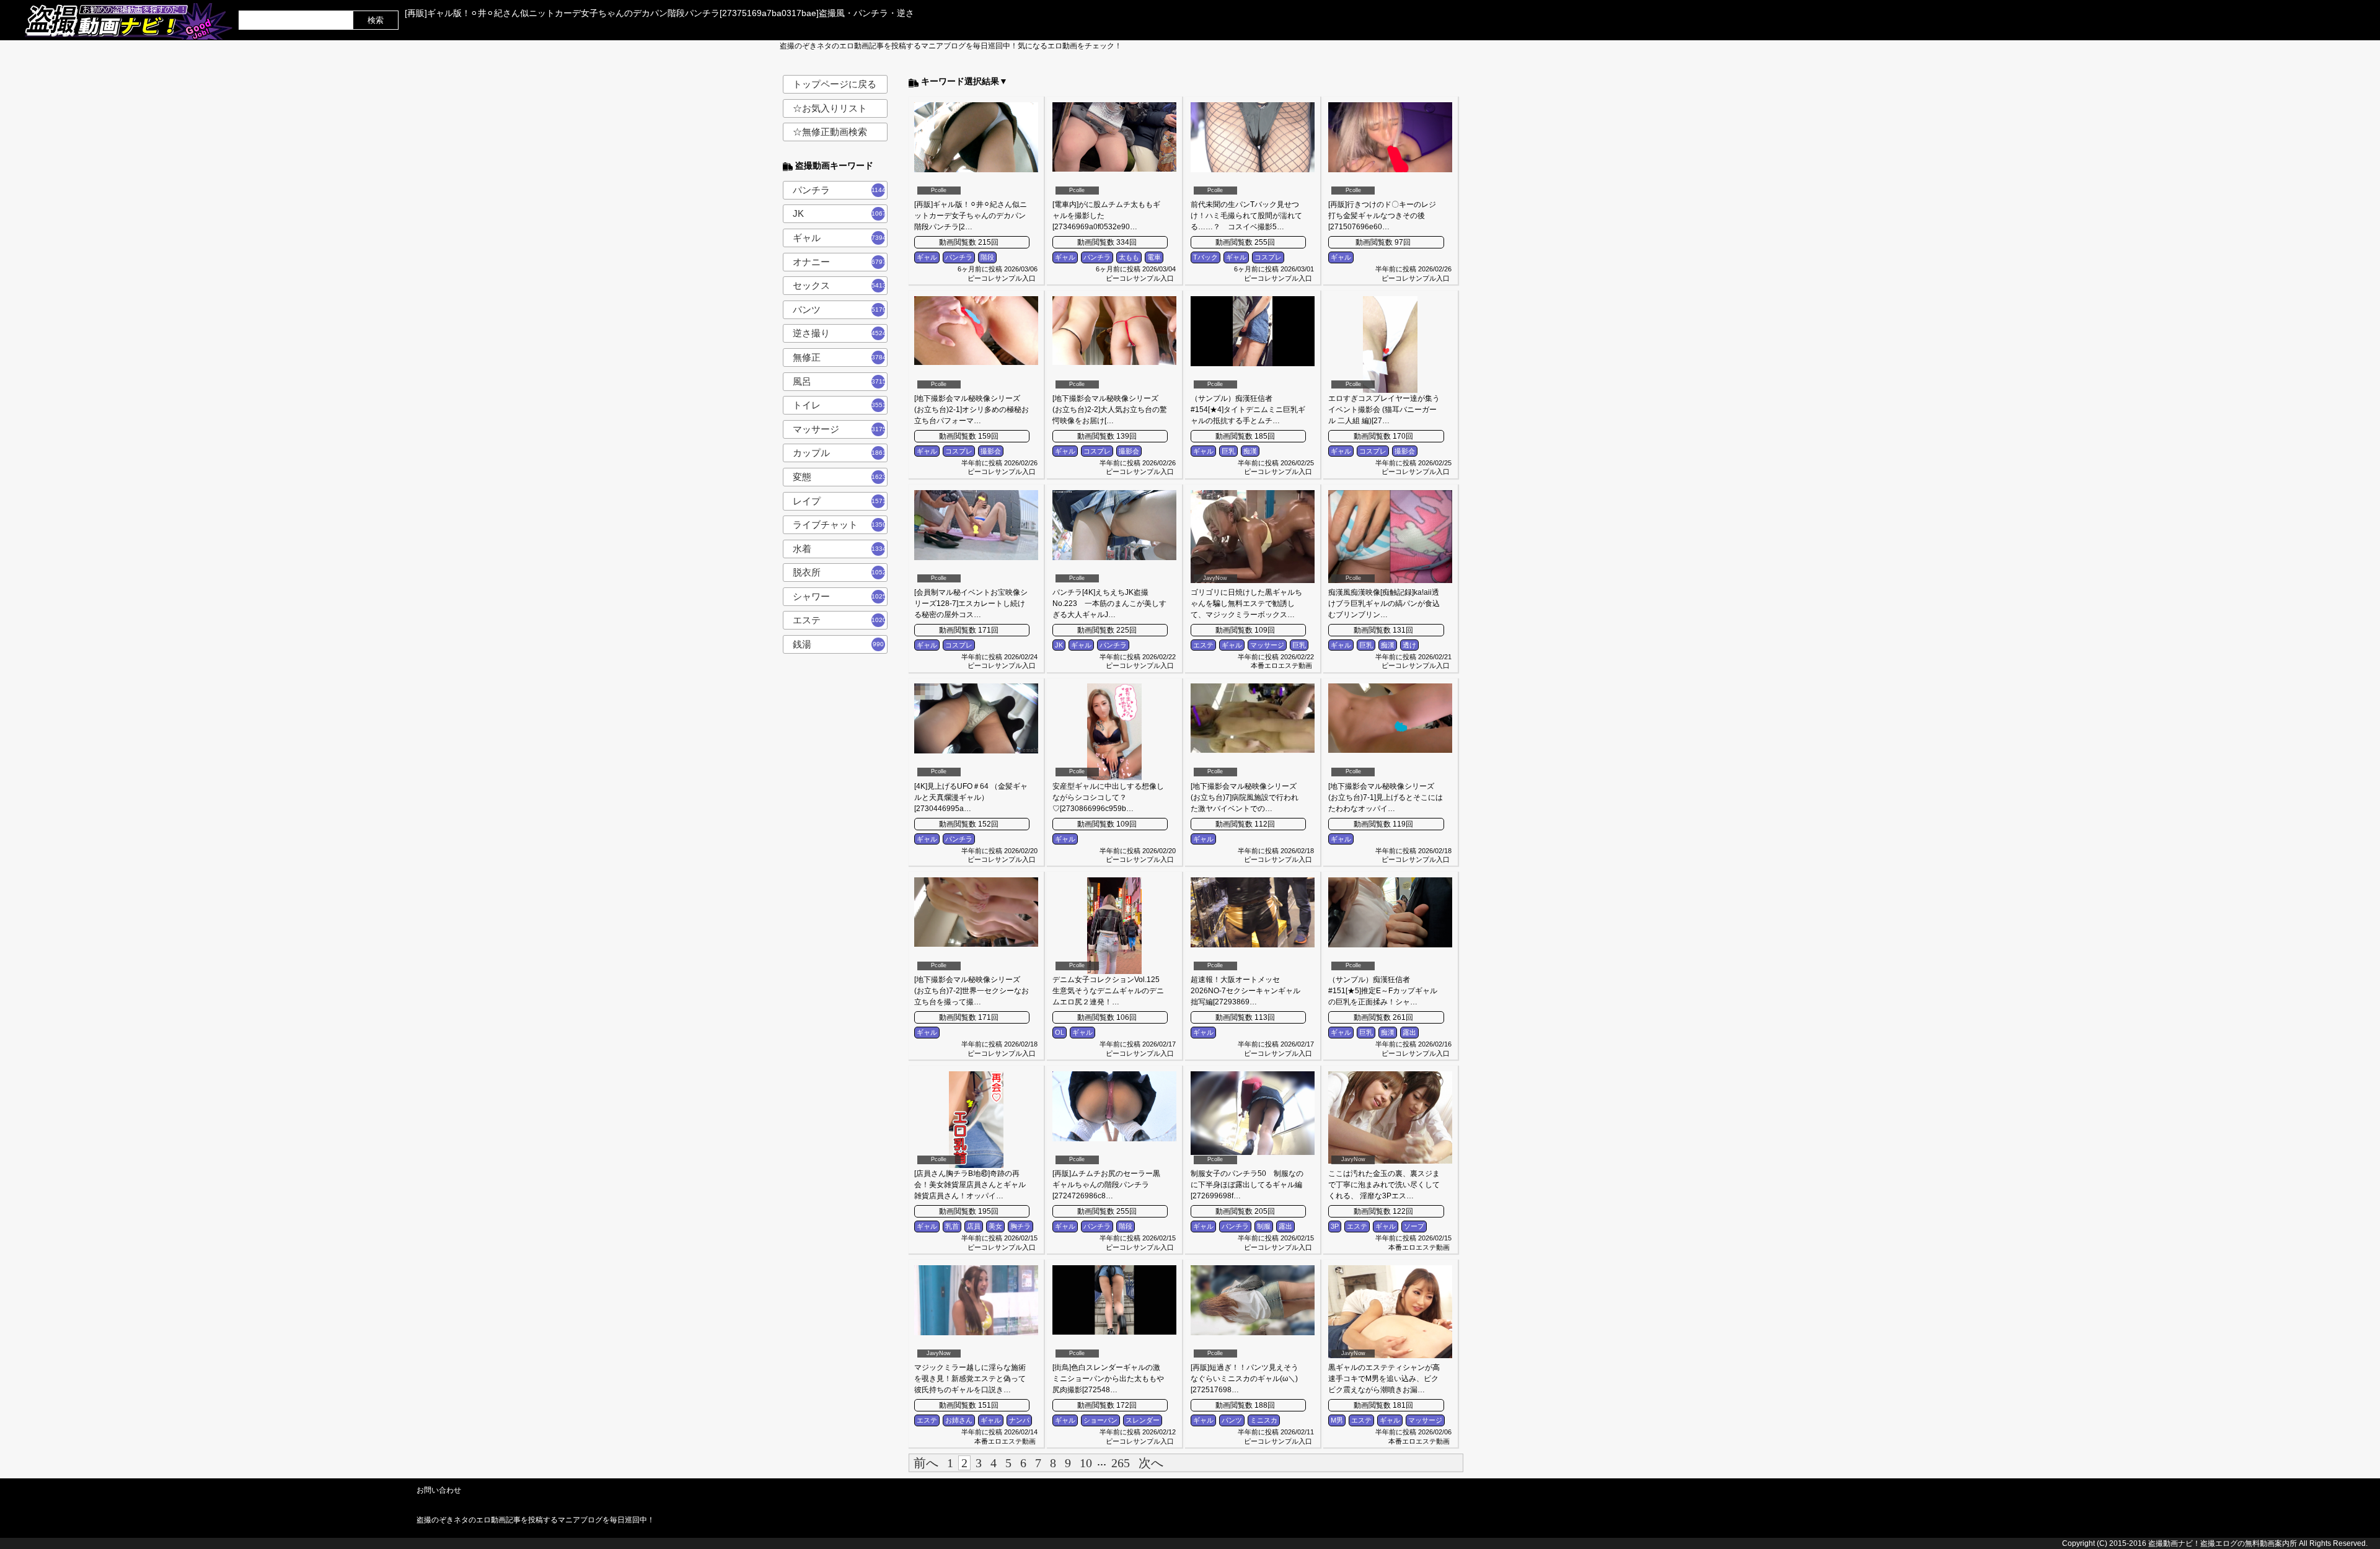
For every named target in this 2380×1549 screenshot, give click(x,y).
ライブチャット (840, 524)
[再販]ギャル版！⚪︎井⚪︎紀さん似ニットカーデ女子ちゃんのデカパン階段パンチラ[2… (971, 216)
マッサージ (840, 429)
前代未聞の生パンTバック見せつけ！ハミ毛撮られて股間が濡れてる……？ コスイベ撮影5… (1246, 216)
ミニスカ (1264, 1420)
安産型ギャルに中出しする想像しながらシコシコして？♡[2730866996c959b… (1108, 797)
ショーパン (1100, 1420)
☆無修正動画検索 (830, 132)
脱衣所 (840, 572)
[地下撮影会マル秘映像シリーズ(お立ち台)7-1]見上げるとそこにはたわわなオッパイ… (1386, 797)
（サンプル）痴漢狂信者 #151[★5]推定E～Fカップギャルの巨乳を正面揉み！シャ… (1383, 991)
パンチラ (840, 190)
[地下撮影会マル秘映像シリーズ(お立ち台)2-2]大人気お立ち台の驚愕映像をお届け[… (1110, 410)
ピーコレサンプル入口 (1002, 278)
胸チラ (1020, 1226)
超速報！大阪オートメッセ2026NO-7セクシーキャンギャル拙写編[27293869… (1245, 991)
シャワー (840, 596)
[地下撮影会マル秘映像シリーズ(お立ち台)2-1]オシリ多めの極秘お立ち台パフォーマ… (972, 410)
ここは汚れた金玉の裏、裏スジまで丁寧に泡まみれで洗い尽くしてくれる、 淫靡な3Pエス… (1384, 1185)
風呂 (840, 381)
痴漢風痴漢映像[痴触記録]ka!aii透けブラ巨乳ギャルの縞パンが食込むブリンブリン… (1384, 603)
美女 (995, 1226)
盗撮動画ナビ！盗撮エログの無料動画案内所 (2223, 1543)
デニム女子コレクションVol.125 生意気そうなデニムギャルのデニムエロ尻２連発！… (1108, 991)
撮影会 (991, 451)
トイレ (840, 405)
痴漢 (1250, 451)
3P (1335, 1226)
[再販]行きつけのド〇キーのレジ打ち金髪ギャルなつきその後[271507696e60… (1382, 216)
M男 (1337, 1420)
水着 (840, 549)
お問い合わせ (439, 1490)
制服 (1264, 1226)
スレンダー (1143, 1420)
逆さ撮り (840, 333)
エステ (840, 620)
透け (1409, 645)
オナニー (840, 262)
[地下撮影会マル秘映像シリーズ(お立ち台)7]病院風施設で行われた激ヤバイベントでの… (1245, 797)
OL (1060, 1032)
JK (840, 213)
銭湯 (839, 644)
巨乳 (1228, 451)
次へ (1151, 1463)
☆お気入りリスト (830, 108)
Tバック (1205, 257)
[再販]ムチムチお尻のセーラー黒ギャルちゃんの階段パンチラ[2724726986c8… (1106, 1185)
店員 (974, 1226)
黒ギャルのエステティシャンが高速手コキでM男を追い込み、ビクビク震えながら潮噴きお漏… (1384, 1379)
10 (1086, 1463)
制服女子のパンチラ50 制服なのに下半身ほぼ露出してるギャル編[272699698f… (1247, 1185)
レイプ (840, 501)
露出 (1409, 1032)
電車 (1154, 257)
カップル (840, 453)
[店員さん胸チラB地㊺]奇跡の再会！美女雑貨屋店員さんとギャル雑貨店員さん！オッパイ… (970, 1185)
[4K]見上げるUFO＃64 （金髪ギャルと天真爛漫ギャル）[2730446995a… (971, 797)
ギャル (840, 238)
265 (1121, 1463)
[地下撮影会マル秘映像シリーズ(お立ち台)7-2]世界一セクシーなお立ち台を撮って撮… (972, 991)
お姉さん (959, 1420)
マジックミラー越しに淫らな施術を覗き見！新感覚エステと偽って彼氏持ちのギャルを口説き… (970, 1379)
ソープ (1414, 1226)
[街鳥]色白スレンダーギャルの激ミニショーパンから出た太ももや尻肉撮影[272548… (1108, 1379)
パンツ (840, 309)
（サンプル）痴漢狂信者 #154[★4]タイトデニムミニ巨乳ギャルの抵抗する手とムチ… (1248, 410)
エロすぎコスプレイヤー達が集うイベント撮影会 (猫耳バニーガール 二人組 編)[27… (1384, 410)
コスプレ (1268, 257)
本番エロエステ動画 (1281, 665)
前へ (926, 1463)
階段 (987, 257)
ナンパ (1019, 1420)
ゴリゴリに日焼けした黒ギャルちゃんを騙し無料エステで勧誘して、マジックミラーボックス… (1246, 603)
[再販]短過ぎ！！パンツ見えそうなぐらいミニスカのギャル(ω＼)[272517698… (1245, 1379)
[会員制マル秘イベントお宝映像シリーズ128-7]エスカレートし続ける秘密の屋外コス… (971, 603)
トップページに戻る (835, 84)
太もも (1129, 257)
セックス (840, 285)
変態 (840, 477)
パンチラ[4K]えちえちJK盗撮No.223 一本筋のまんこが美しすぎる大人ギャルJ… (1109, 603)
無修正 (840, 357)
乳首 (952, 1226)
